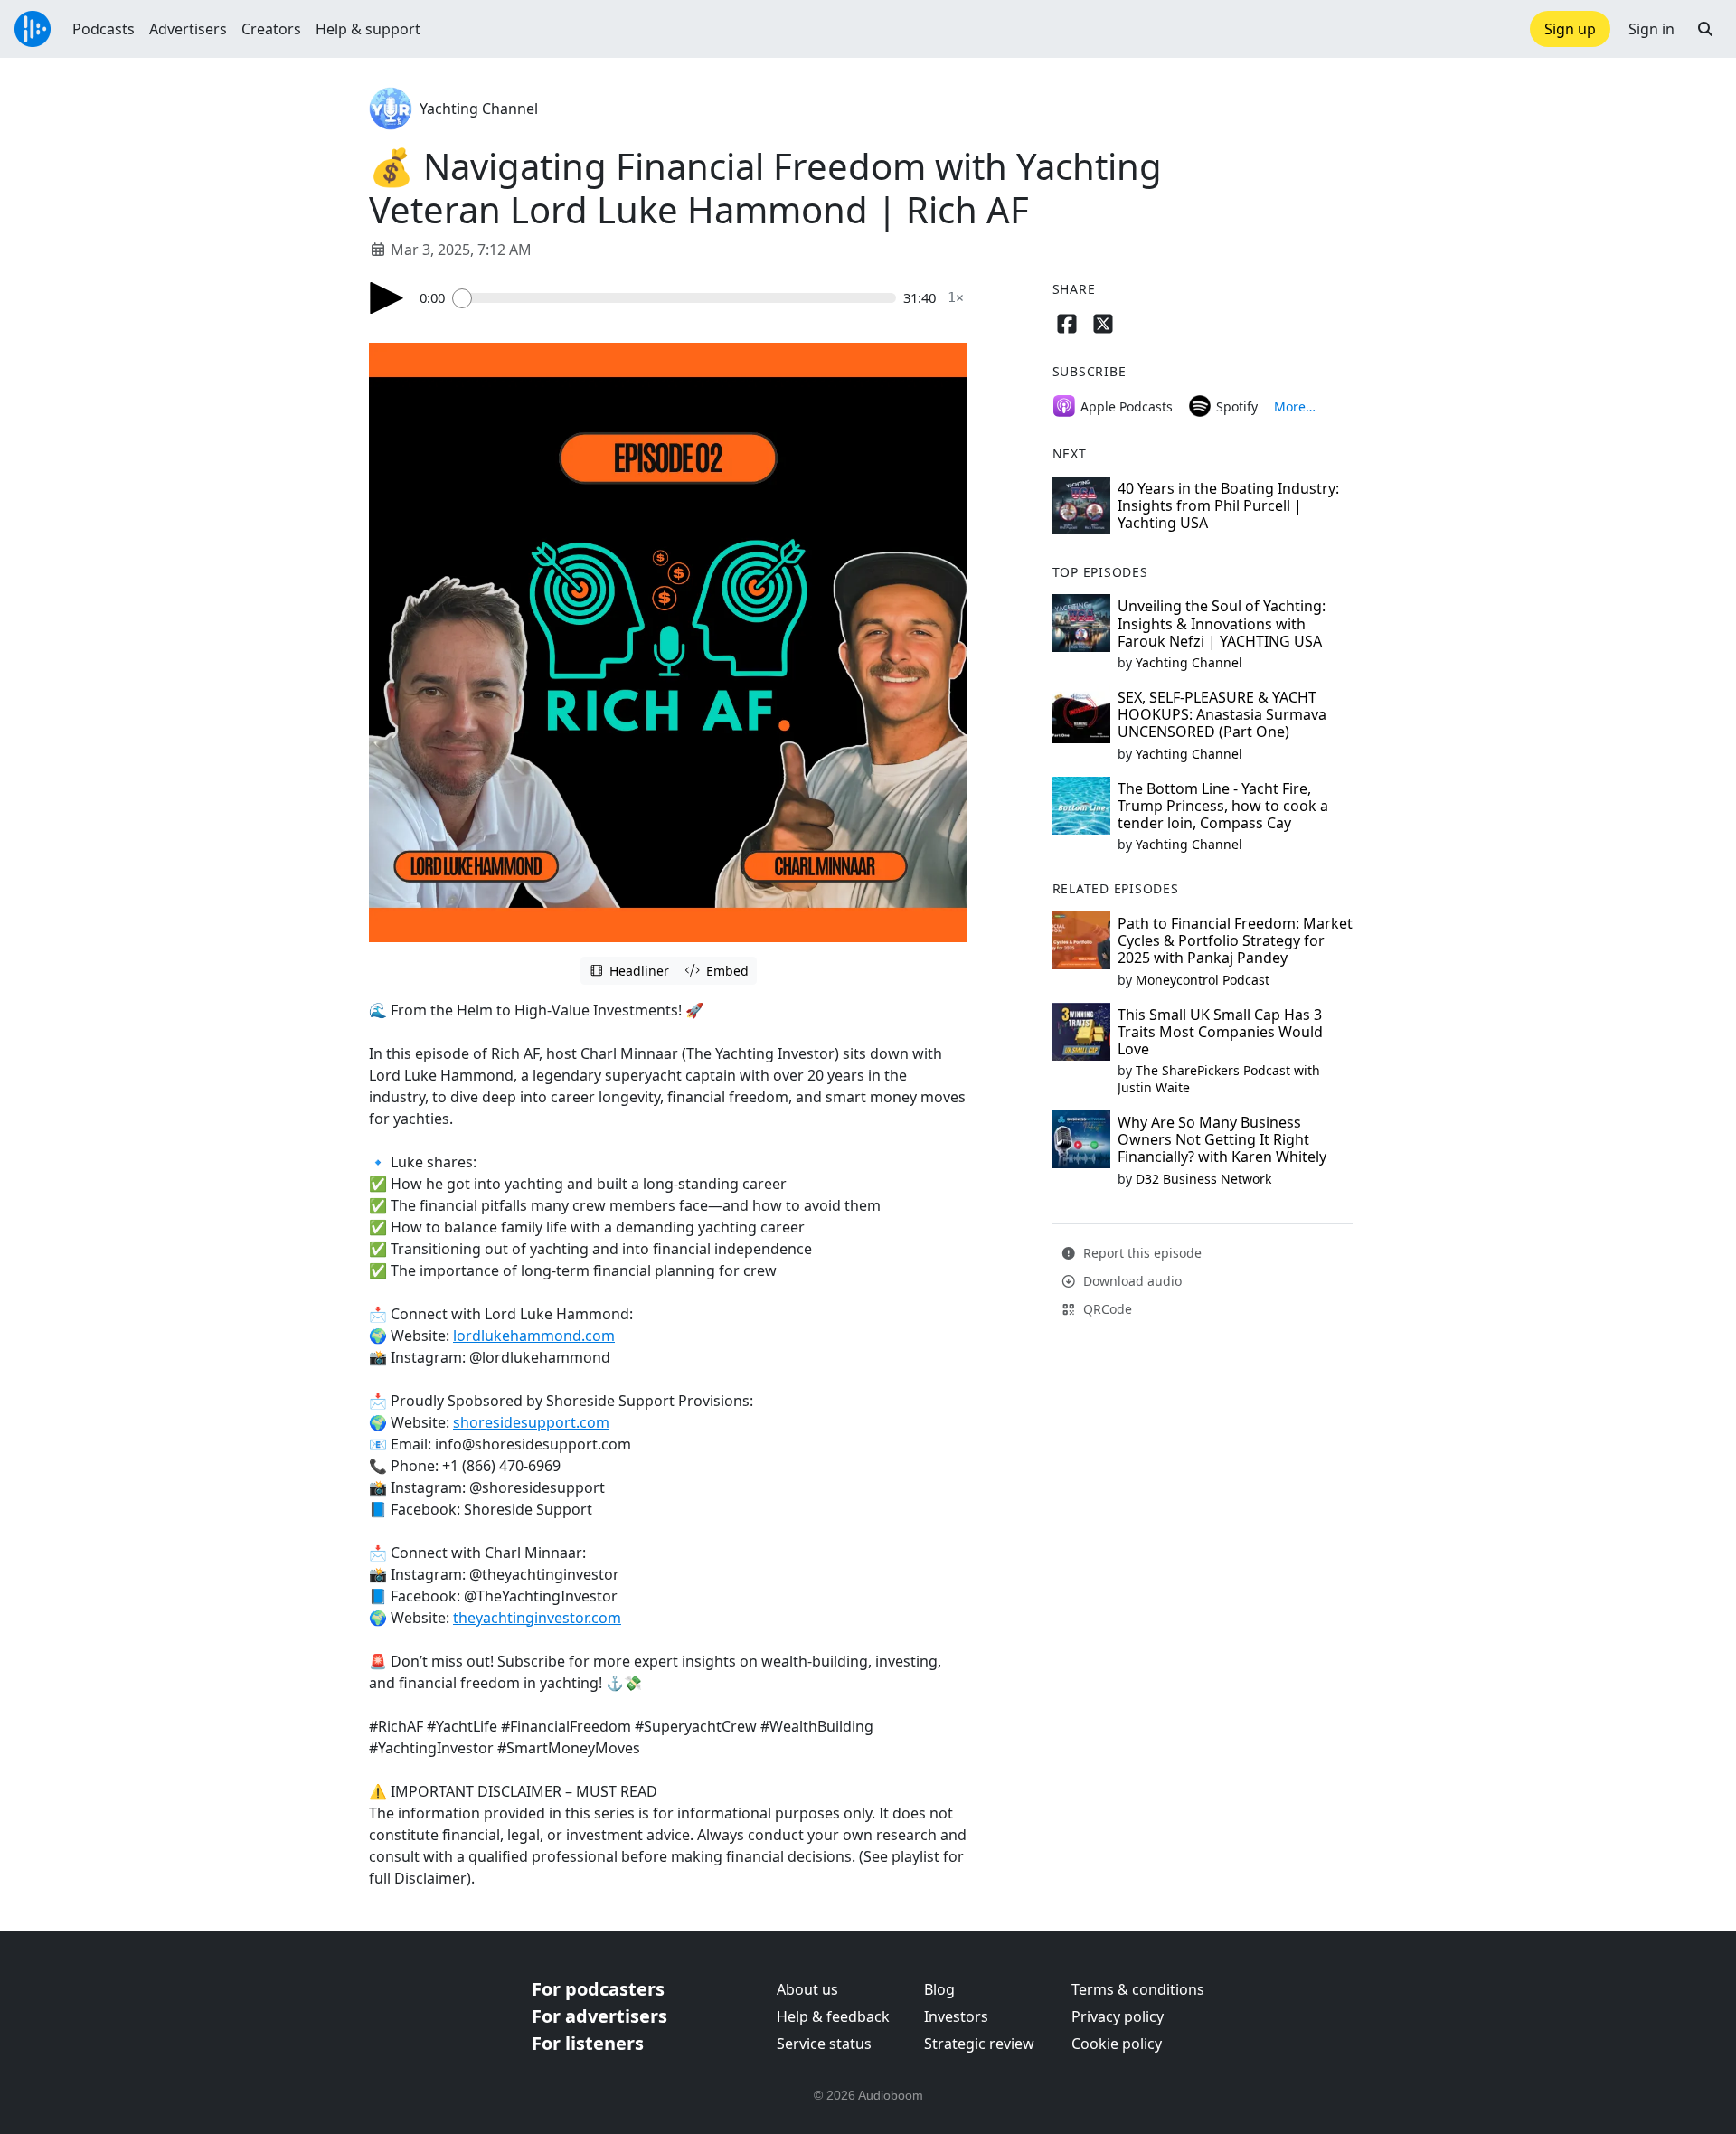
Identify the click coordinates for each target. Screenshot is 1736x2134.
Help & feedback (833, 2016)
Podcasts (104, 29)
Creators (271, 29)
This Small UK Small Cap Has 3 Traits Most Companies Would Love (1220, 1032)
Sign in (1651, 29)
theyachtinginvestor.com (537, 1618)
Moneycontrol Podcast (1203, 980)
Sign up (1570, 29)
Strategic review (979, 2044)
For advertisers (599, 2016)
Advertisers (188, 29)
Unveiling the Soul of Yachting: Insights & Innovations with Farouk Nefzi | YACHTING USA (1222, 623)
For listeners (588, 2043)
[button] (1705, 29)
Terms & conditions (1138, 1989)
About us (807, 1989)
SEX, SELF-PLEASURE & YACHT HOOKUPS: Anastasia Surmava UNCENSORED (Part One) (1222, 714)
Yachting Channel (479, 109)
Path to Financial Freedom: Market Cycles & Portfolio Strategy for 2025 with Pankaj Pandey (1235, 940)
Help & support (368, 29)
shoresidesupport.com (531, 1422)
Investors (956, 2016)
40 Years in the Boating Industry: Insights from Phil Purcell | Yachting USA (1228, 505)
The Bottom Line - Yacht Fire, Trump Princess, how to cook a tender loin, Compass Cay (1223, 806)
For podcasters (598, 1989)
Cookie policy (1117, 2044)
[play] (387, 298)
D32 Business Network (1203, 1179)
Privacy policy (1118, 2016)
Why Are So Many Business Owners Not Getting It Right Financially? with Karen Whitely (1222, 1139)
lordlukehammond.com (534, 1336)
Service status (824, 2044)
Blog (939, 1989)
